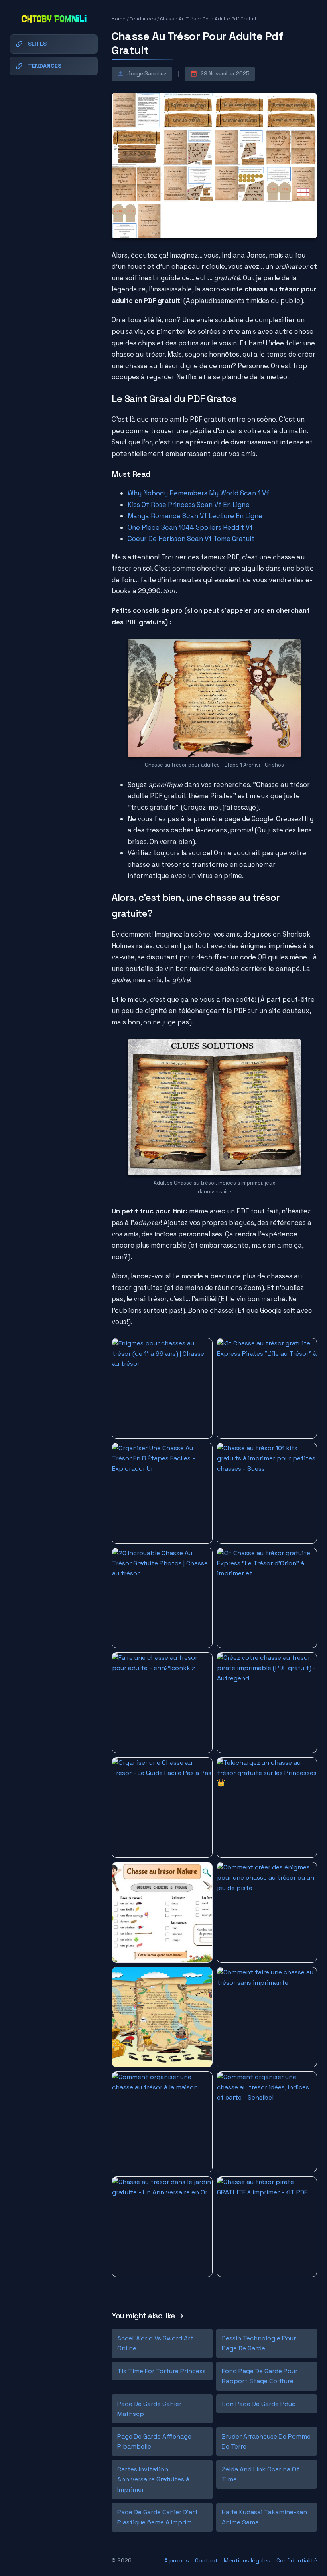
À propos (177, 2560)
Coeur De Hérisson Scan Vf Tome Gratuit (191, 539)
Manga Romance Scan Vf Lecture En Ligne (195, 516)
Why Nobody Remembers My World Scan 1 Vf (198, 493)
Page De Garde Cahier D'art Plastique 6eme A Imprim (158, 2517)
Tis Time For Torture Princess (162, 2371)
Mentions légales (247, 2560)
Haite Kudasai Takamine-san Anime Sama (264, 2517)
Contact (206, 2560)
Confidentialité (297, 2560)
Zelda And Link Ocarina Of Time (261, 2474)
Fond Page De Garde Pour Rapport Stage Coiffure (260, 2376)
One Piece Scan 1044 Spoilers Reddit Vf (190, 527)
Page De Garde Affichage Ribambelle (154, 2442)
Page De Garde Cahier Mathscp (149, 2409)
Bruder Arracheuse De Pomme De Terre (266, 2442)
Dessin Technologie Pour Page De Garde (259, 2343)
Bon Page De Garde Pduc (259, 2404)
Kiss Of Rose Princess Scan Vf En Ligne (189, 505)
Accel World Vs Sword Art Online (155, 2343)
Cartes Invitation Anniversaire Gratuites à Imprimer (153, 2479)
